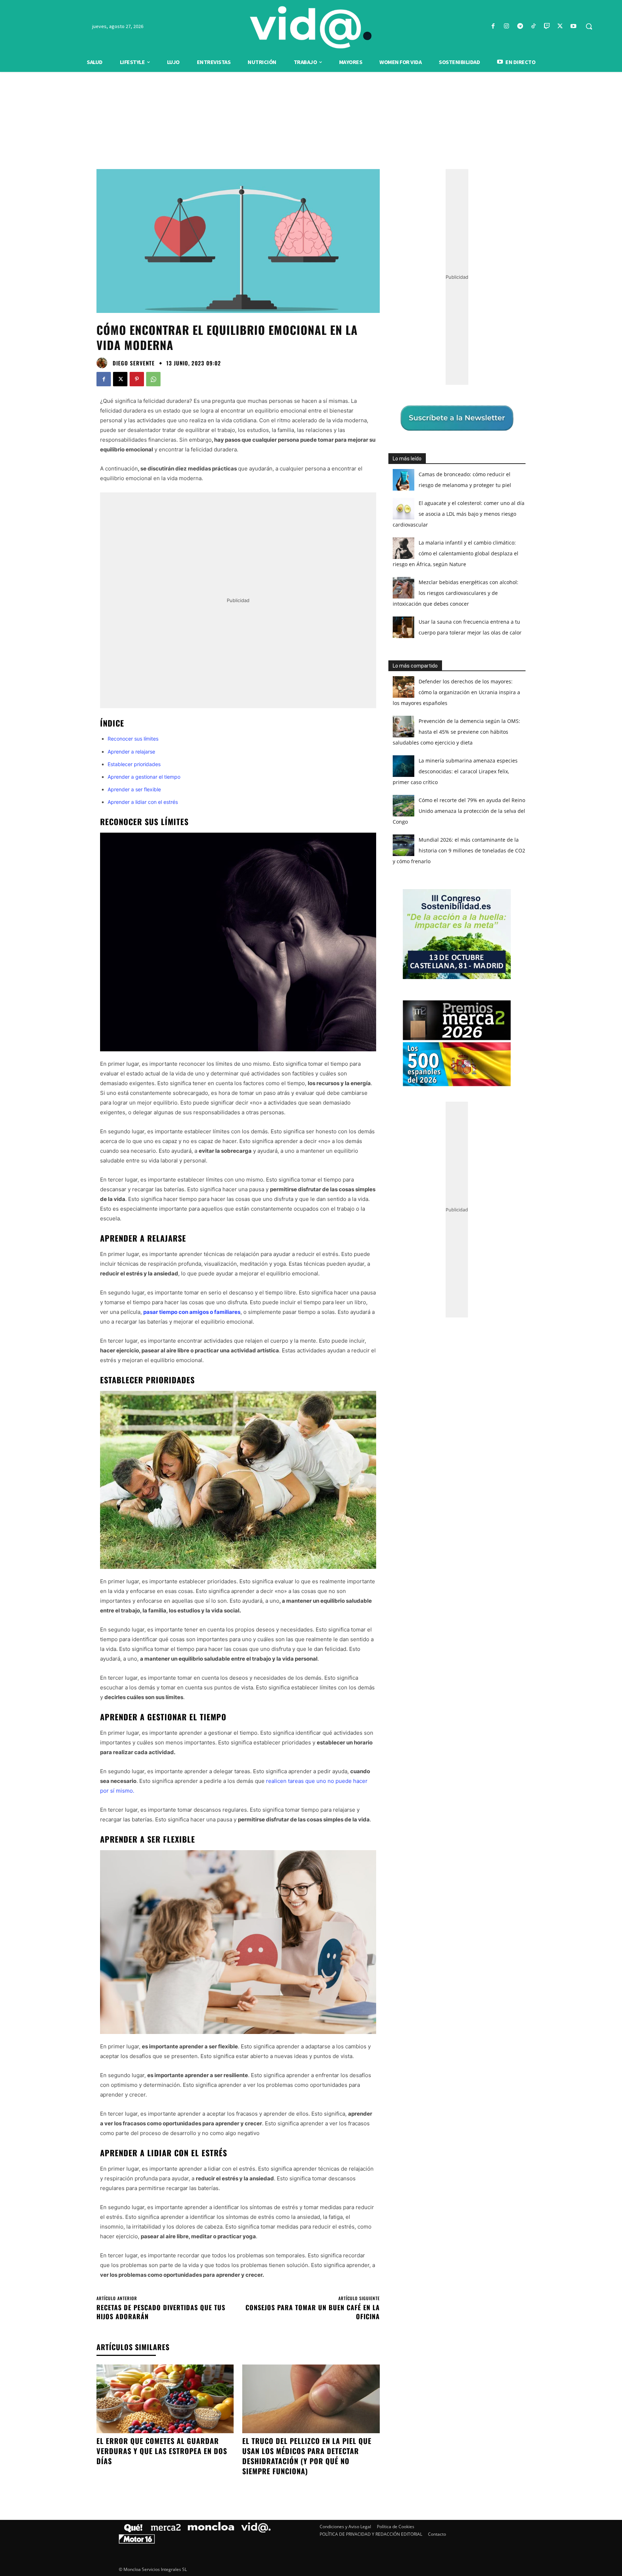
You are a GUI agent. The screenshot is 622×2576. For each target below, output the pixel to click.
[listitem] (311, 1270)
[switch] (400, 1286)
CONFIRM (261, 1392)
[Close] (436, 1173)
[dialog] (311, 1288)
